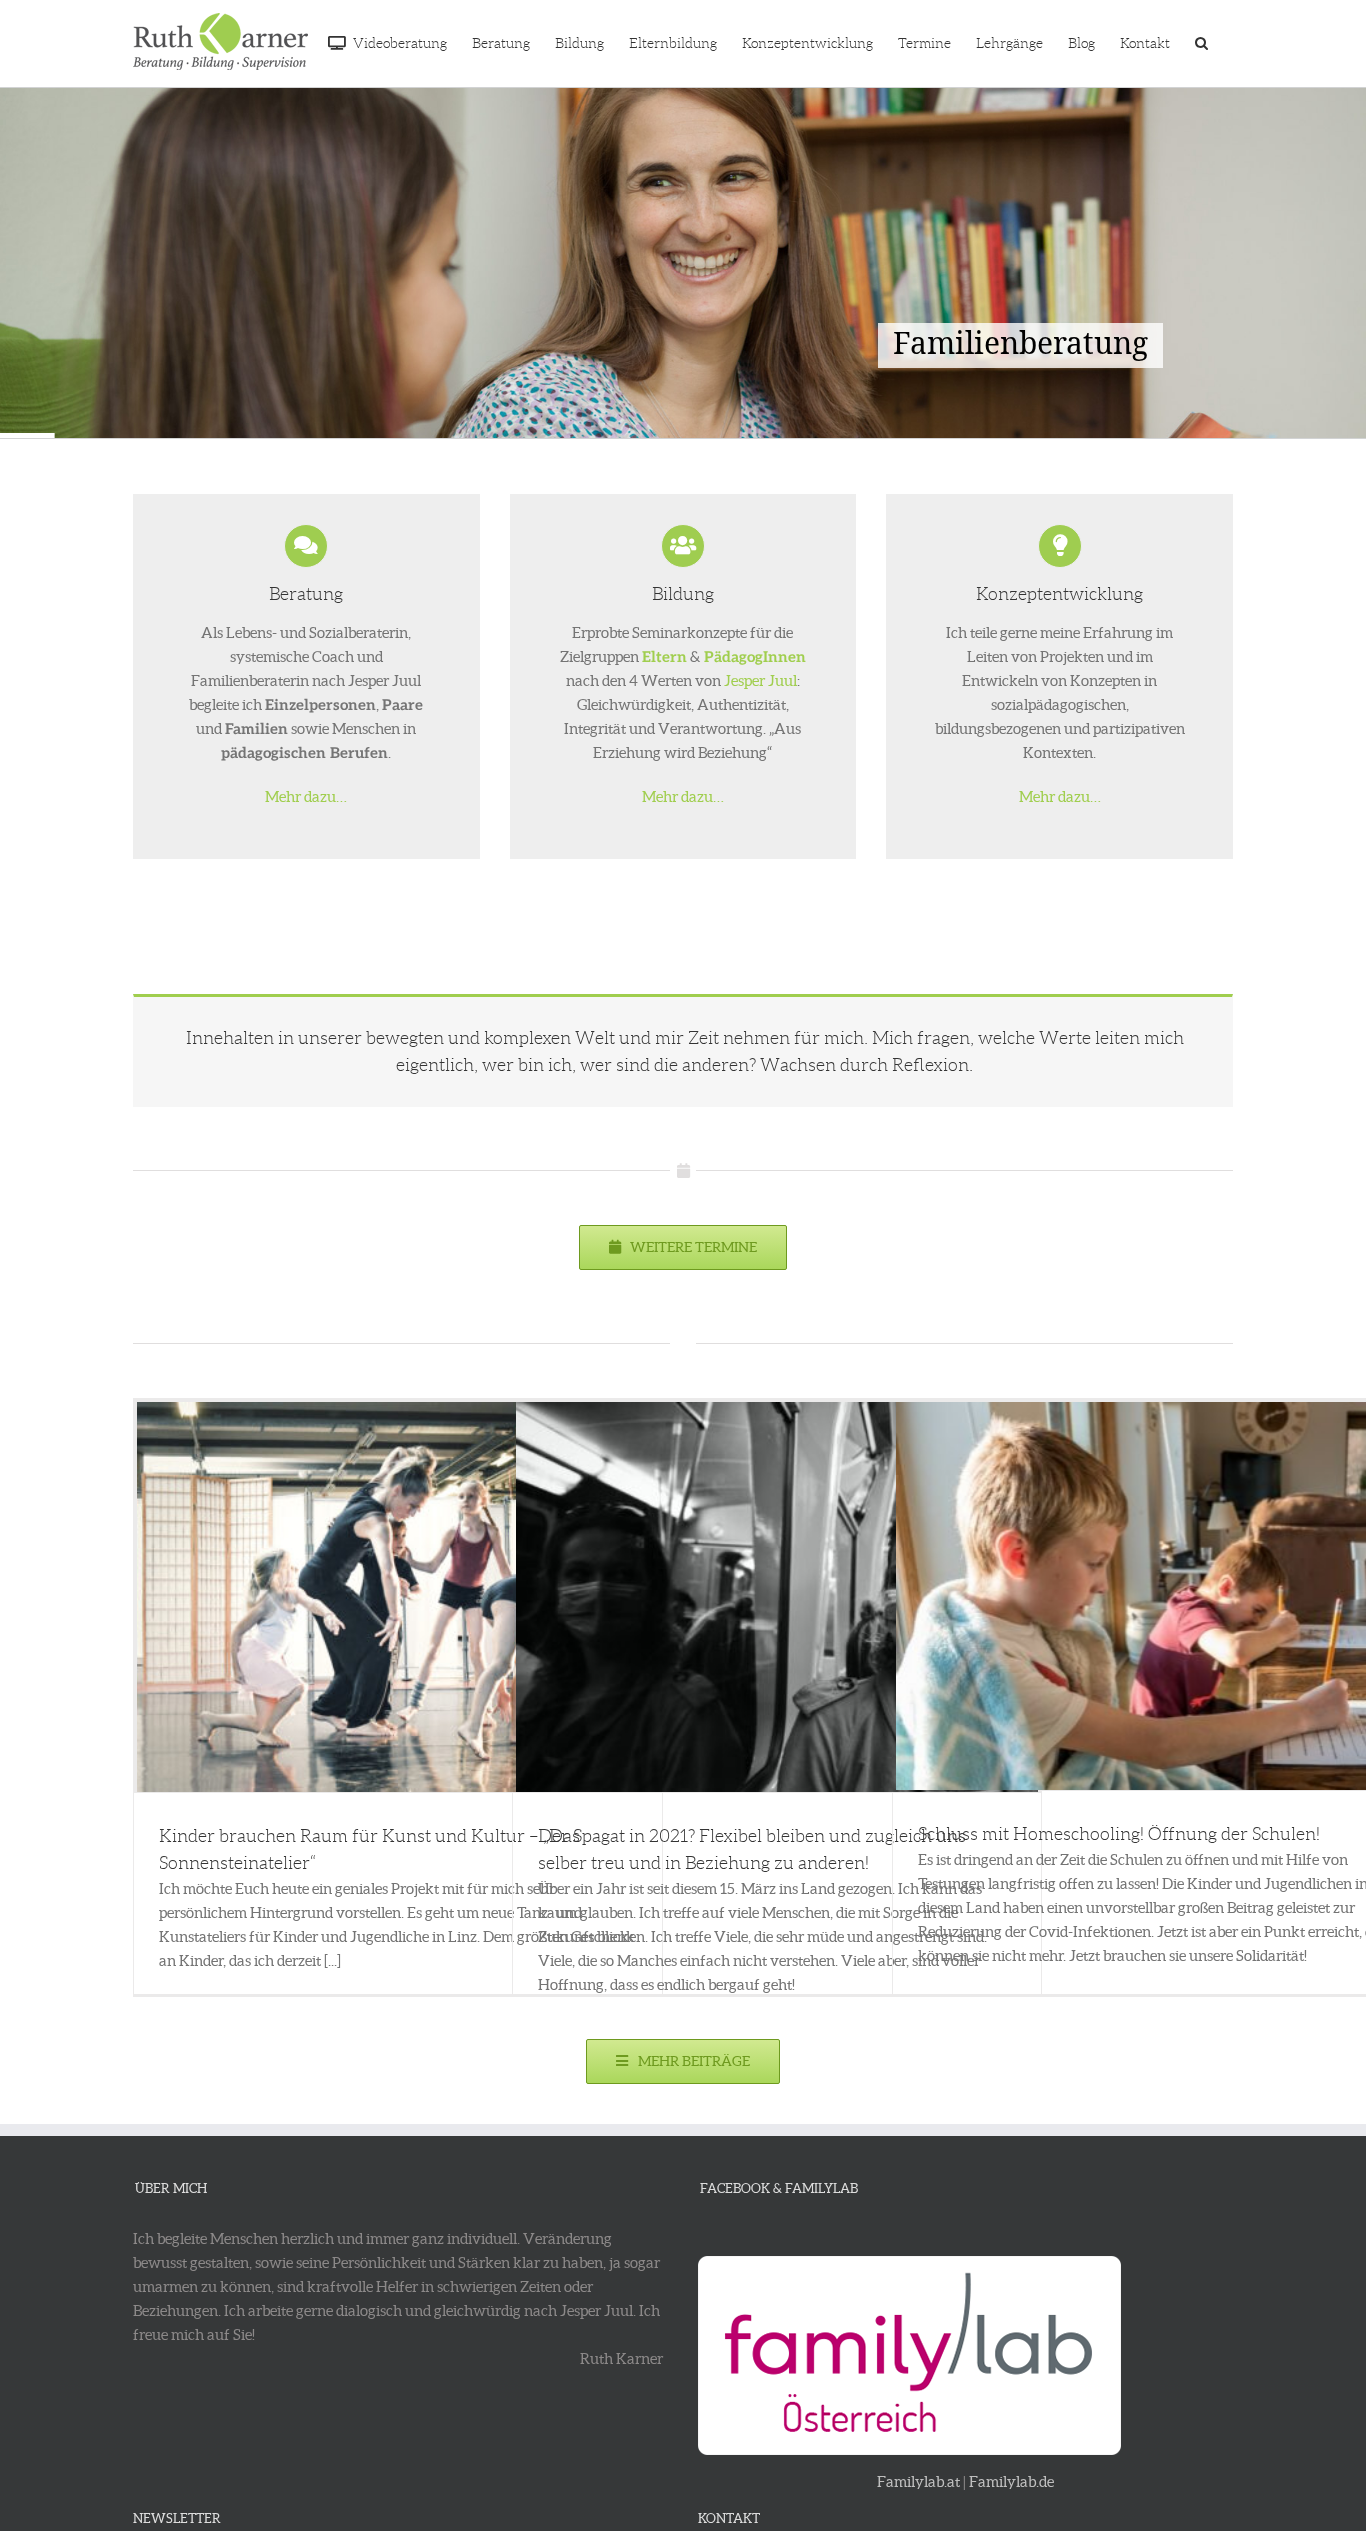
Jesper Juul (760, 680)
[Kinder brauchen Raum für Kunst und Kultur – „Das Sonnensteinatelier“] (398, 1597)
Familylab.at (918, 2481)
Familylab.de (1011, 2481)
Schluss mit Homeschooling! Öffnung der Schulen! (1119, 1834)
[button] (1201, 41)
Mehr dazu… (306, 796)
